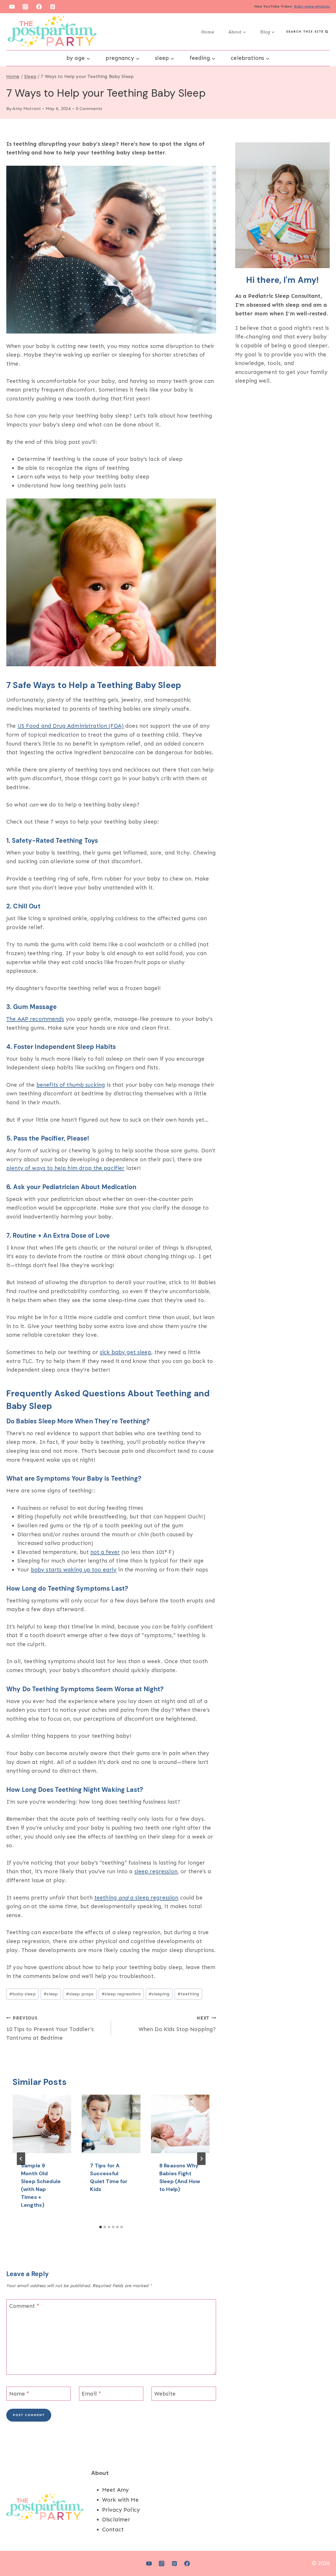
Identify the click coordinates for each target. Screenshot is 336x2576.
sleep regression (156, 1871)
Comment (24, 2306)
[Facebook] (39, 7)
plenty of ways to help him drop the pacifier (65, 1168)
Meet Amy (115, 2490)
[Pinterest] (53, 7)
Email (91, 2394)
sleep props (80, 1994)
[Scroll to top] (323, 2555)
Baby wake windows (312, 6)
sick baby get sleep (125, 1352)
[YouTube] (12, 7)
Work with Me (120, 2500)
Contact (113, 2530)
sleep (51, 1994)
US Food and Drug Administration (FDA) (71, 726)
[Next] (201, 2159)
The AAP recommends (35, 1019)
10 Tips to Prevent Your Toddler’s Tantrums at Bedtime (50, 2028)
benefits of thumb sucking (71, 1085)
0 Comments (89, 108)
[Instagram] (25, 7)
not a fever (105, 1552)
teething (188, 1994)
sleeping (159, 1994)
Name (19, 2394)
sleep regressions (121, 1994)
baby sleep (22, 1994)
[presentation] (42, 2124)
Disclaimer (116, 2520)
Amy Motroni (26, 108)
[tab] (101, 2227)
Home (208, 32)
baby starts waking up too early (74, 1570)
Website (165, 2394)
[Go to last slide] (21, 2159)
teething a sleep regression (136, 1898)
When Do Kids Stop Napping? (177, 2024)
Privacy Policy (121, 2510)
